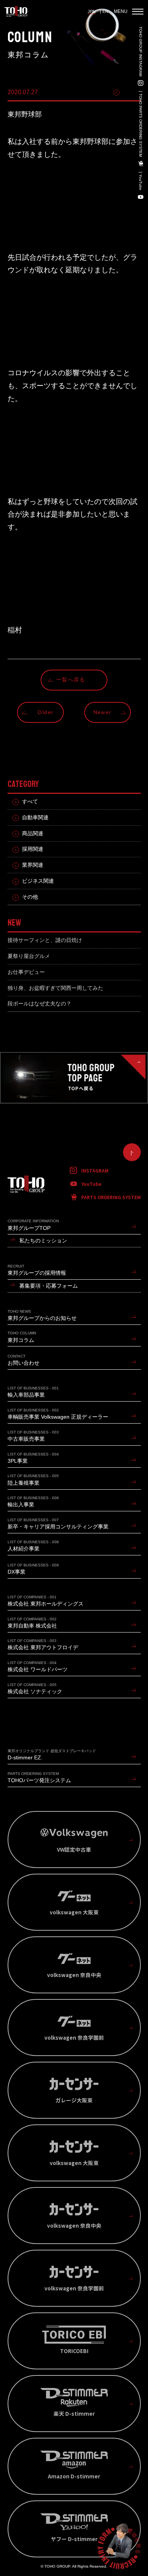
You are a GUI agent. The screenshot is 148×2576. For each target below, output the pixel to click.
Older (46, 712)
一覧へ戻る (71, 680)
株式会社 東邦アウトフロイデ (43, 1644)
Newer (102, 712)
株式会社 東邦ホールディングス (46, 1601)
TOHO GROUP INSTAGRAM (140, 51)
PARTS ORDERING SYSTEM (111, 1197)
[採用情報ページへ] (119, 2547)
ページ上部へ (132, 1152)
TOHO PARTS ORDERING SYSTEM (140, 125)
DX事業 (33, 1569)
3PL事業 (33, 1458)
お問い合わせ (24, 1360)
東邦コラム (22, 1337)
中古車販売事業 (33, 1436)
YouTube (140, 182)
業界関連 (33, 865)
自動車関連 (35, 818)
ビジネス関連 (38, 881)
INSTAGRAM (95, 1170)
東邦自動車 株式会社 (32, 1623)
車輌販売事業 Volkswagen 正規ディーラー (58, 1414)
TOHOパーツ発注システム (39, 1777)
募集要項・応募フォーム (49, 1286)
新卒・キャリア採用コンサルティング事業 (58, 1524)
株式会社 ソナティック (35, 1689)
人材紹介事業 (33, 1546)
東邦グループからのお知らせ (42, 1315)
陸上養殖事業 (33, 1480)
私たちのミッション (43, 1241)
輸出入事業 (33, 1502)
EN (105, 11)
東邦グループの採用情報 (37, 1270)
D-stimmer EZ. (52, 1755)
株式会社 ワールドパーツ (38, 1666)
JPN (92, 11)
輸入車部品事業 (33, 1392)
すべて (30, 802)
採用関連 (33, 849)
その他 (132, 92)
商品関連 (33, 834)
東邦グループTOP (33, 1225)
